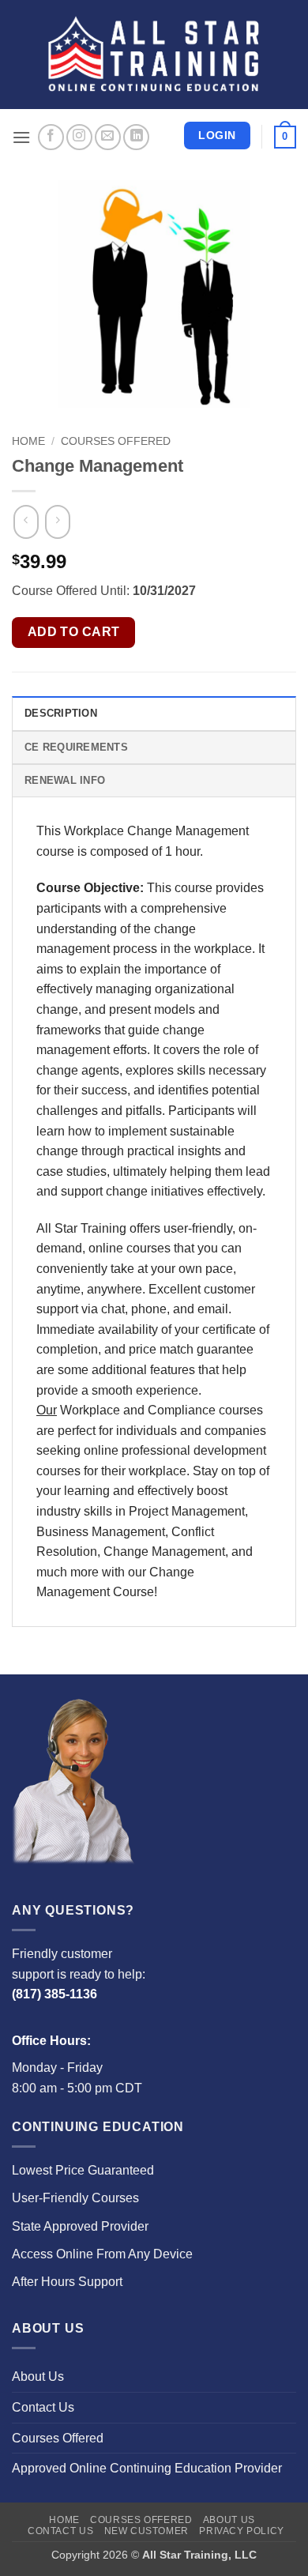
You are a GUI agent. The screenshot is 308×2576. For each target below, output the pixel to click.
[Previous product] (57, 522)
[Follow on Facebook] (51, 137)
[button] (21, 137)
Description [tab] (61, 713)
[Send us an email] (108, 137)
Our (47, 1410)
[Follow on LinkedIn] (136, 137)
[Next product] (26, 522)
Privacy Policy (242, 2531)
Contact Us (43, 2407)
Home (28, 441)
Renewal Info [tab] (65, 780)
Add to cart (74, 632)
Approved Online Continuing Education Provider (147, 2468)
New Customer (146, 2531)
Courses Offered (116, 441)
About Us (38, 2376)
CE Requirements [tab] (76, 747)
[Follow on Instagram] (79, 137)
